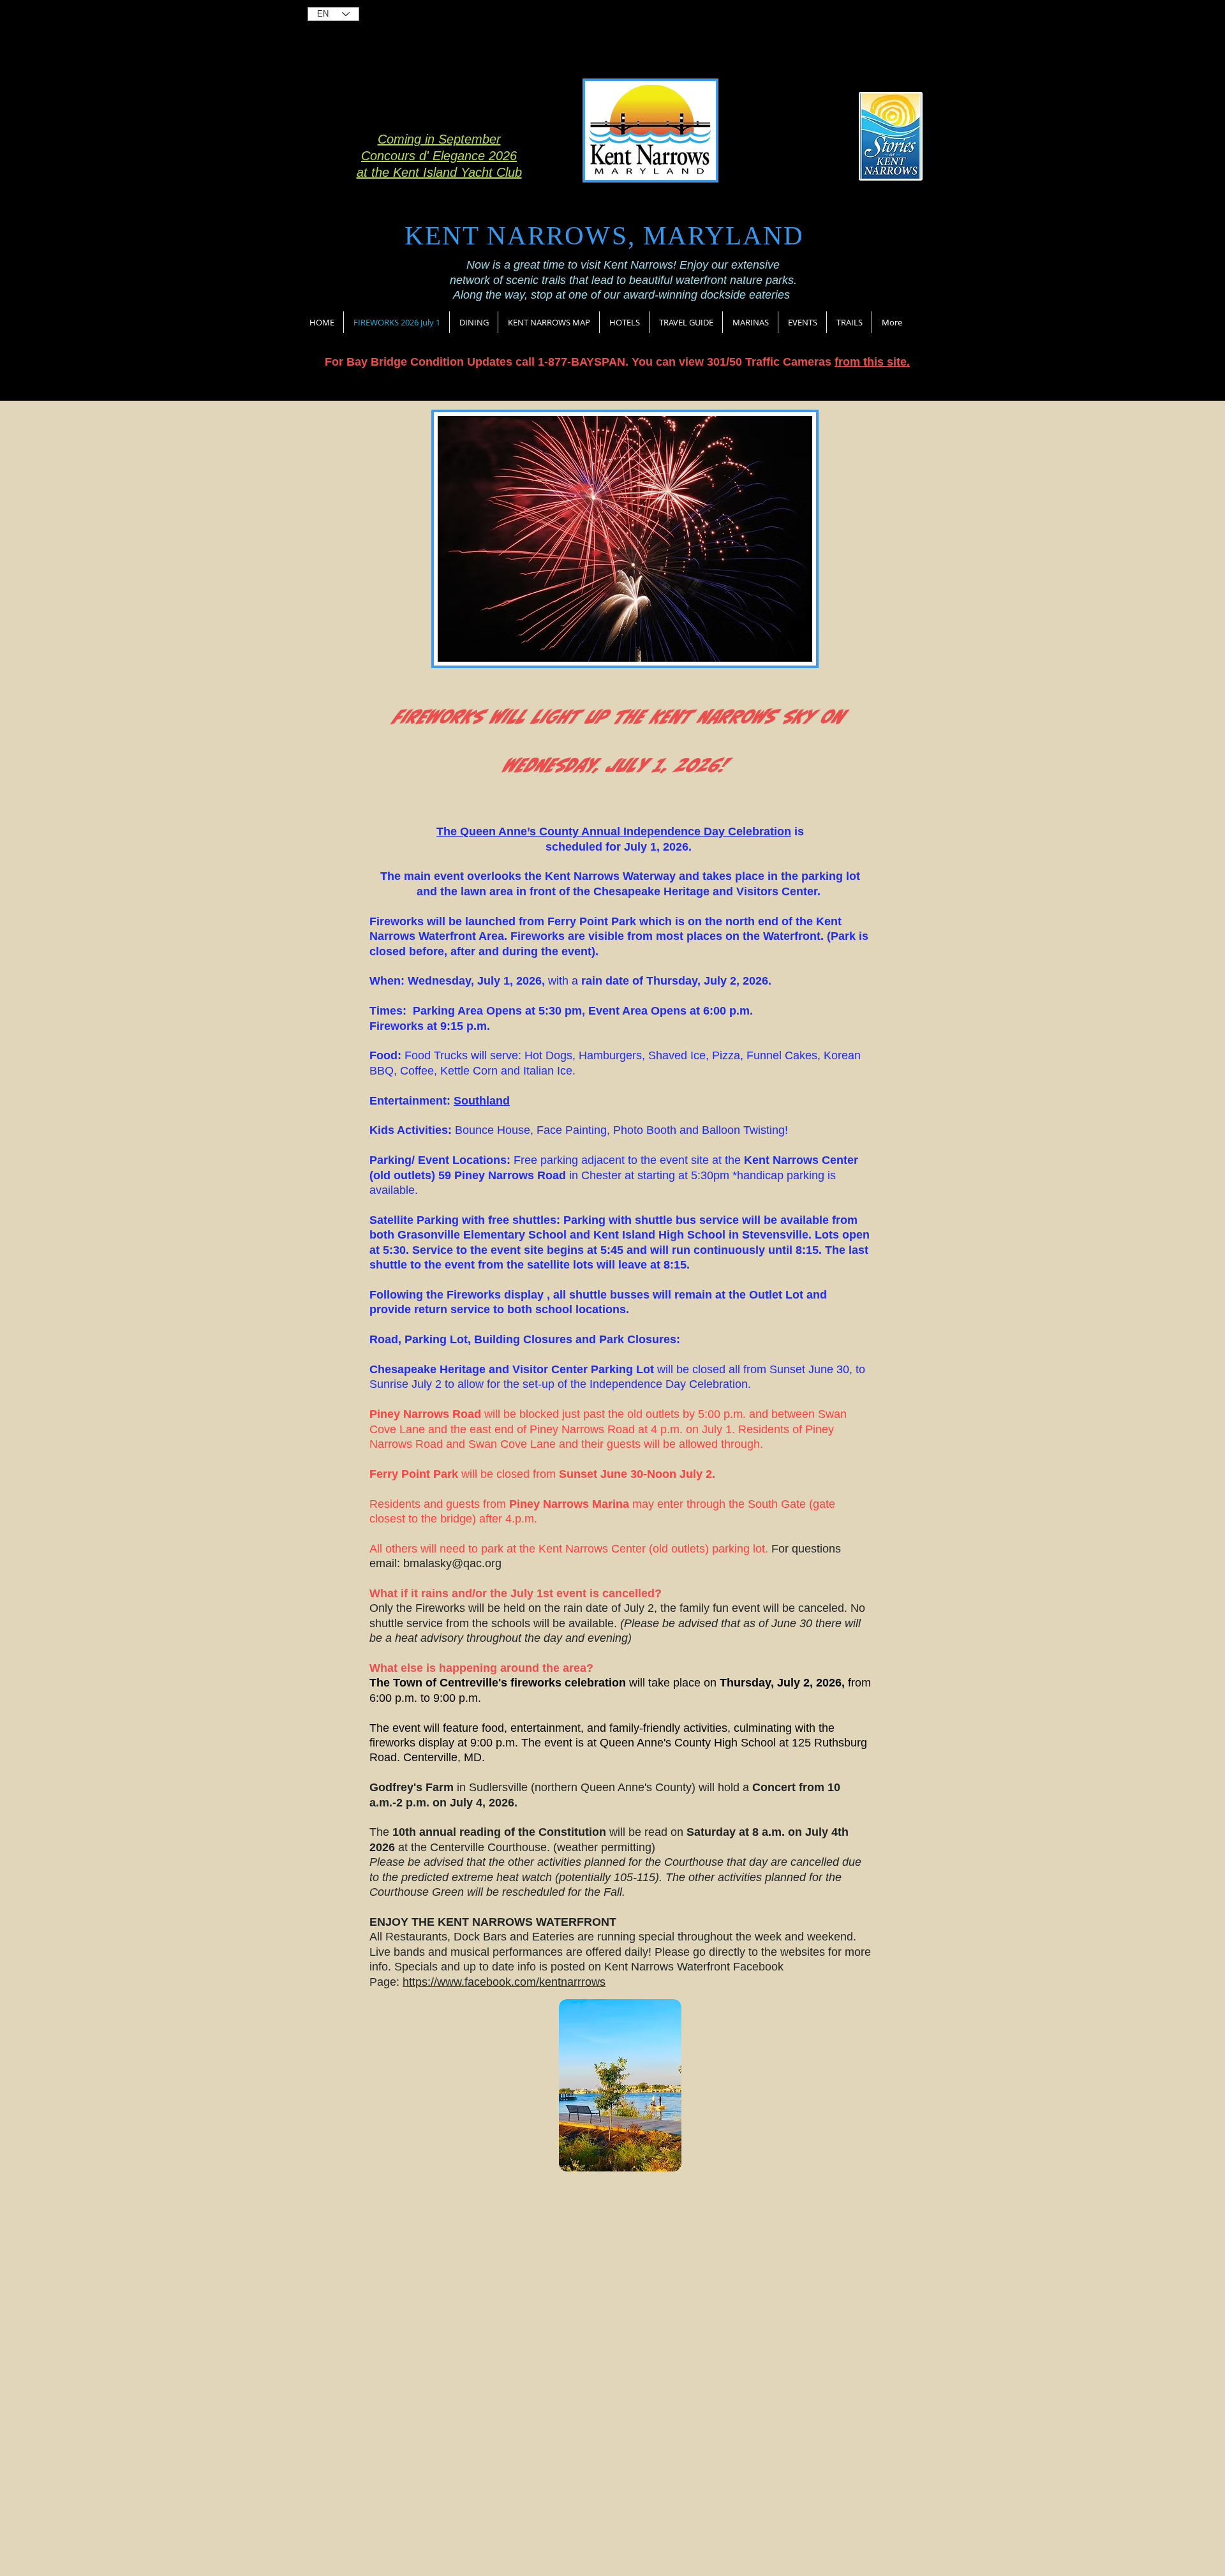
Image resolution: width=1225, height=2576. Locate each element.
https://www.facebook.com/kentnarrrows (504, 1982)
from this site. (872, 362)
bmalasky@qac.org (452, 1563)
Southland (482, 1101)
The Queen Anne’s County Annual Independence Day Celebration (614, 831)
